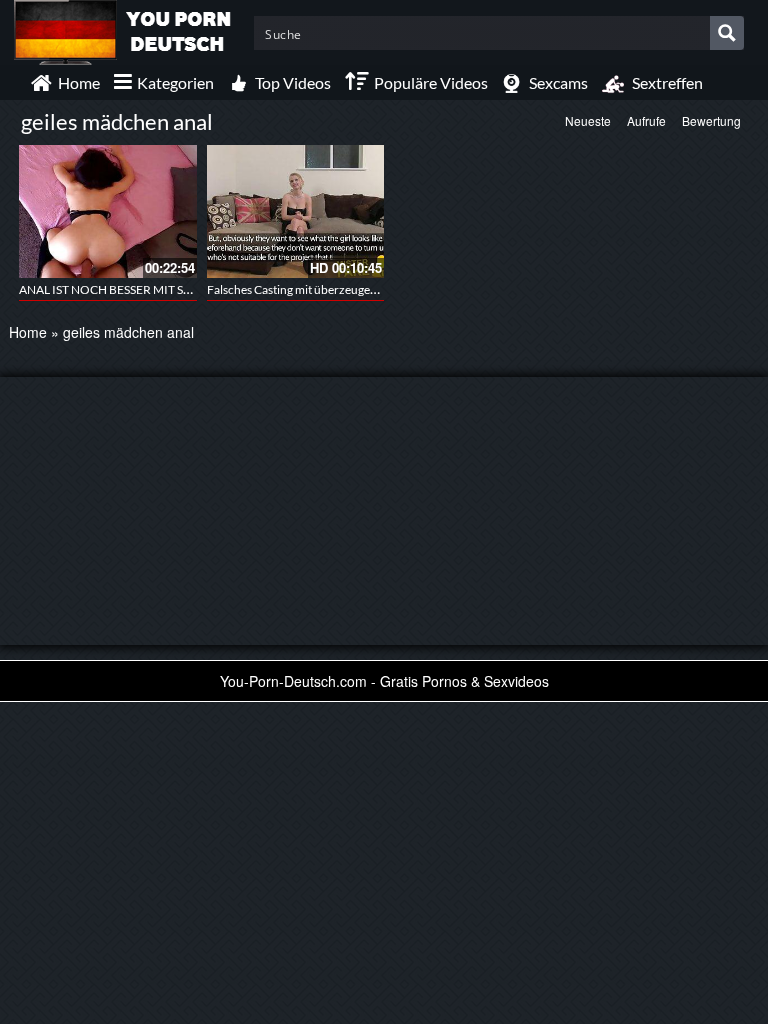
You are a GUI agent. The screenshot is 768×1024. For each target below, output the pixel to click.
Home (28, 332)
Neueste (588, 120)
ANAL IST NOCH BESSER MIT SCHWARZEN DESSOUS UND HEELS (195, 289)
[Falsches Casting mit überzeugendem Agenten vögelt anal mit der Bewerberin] (296, 211)
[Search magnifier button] (727, 33)
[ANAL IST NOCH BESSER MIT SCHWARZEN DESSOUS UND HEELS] (108, 211)
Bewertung (711, 120)
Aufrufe (646, 120)
